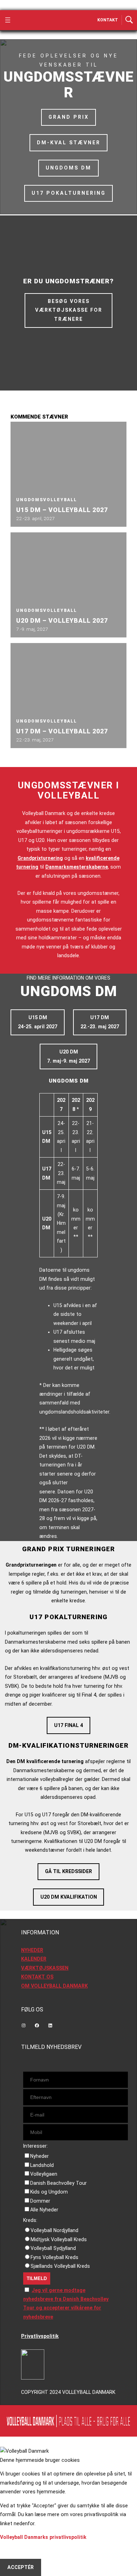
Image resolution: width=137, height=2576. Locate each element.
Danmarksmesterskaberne (77, 867)
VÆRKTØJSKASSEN (45, 1968)
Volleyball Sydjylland (53, 2248)
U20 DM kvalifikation (69, 1897)
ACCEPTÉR (21, 2567)
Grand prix (69, 117)
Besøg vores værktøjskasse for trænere (69, 310)
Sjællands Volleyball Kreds (60, 2266)
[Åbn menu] (8, 20)
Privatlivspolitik (40, 2336)
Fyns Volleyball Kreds (54, 2257)
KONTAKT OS (37, 1977)
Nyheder (40, 2156)
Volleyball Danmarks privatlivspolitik (43, 2537)
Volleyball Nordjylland (54, 2230)
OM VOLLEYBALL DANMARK (54, 1986)
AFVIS (14, 2550)
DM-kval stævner (69, 143)
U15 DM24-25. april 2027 (38, 1022)
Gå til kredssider (68, 1871)
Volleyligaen (44, 2174)
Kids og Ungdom (49, 2192)
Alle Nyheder (44, 2210)
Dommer (40, 2201)
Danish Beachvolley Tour (58, 2183)
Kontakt (108, 20)
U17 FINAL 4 (68, 1725)
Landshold (42, 2165)
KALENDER (34, 1959)
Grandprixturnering (40, 858)
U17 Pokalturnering (69, 193)
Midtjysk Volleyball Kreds (59, 2239)
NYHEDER (32, 1950)
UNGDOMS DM (68, 168)
